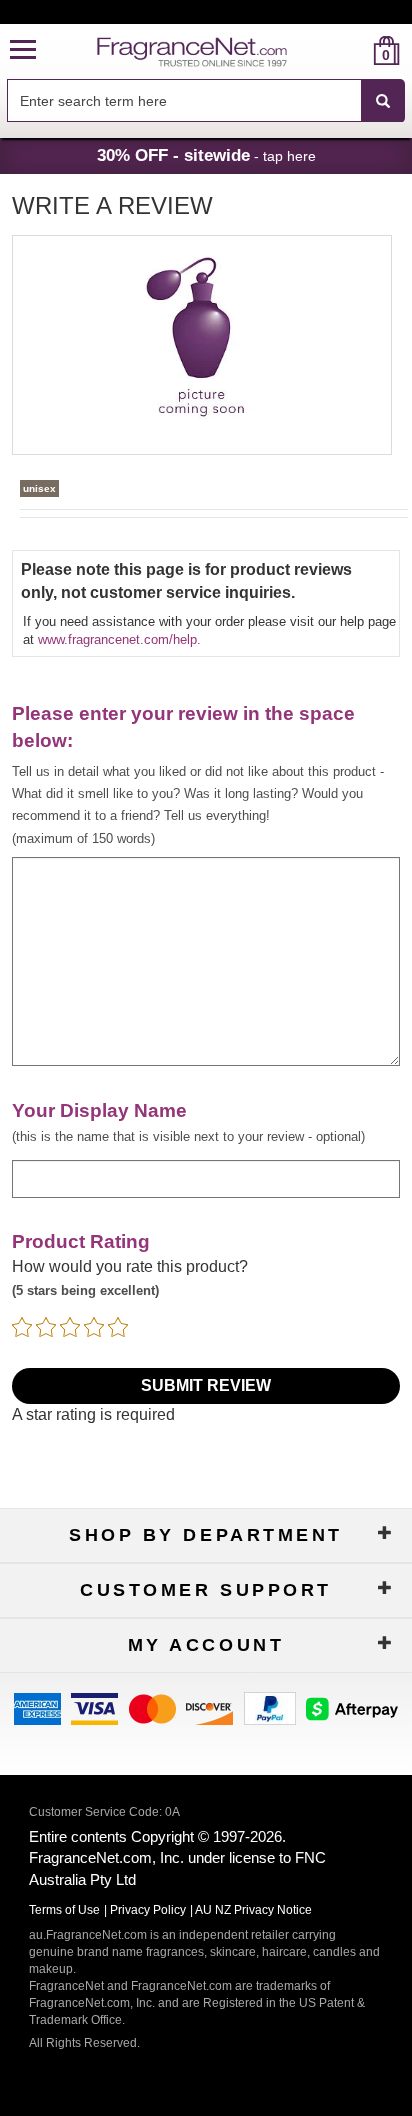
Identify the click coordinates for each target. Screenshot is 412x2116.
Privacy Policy (148, 1910)
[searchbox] (184, 100)
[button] (23, 50)
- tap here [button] (206, 155)
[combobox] (206, 101)
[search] (354, 50)
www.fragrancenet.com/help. (119, 639)
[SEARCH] (383, 101)
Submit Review (206, 1385)
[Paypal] (270, 1707)
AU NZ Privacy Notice (253, 1910)
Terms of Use (64, 1910)
